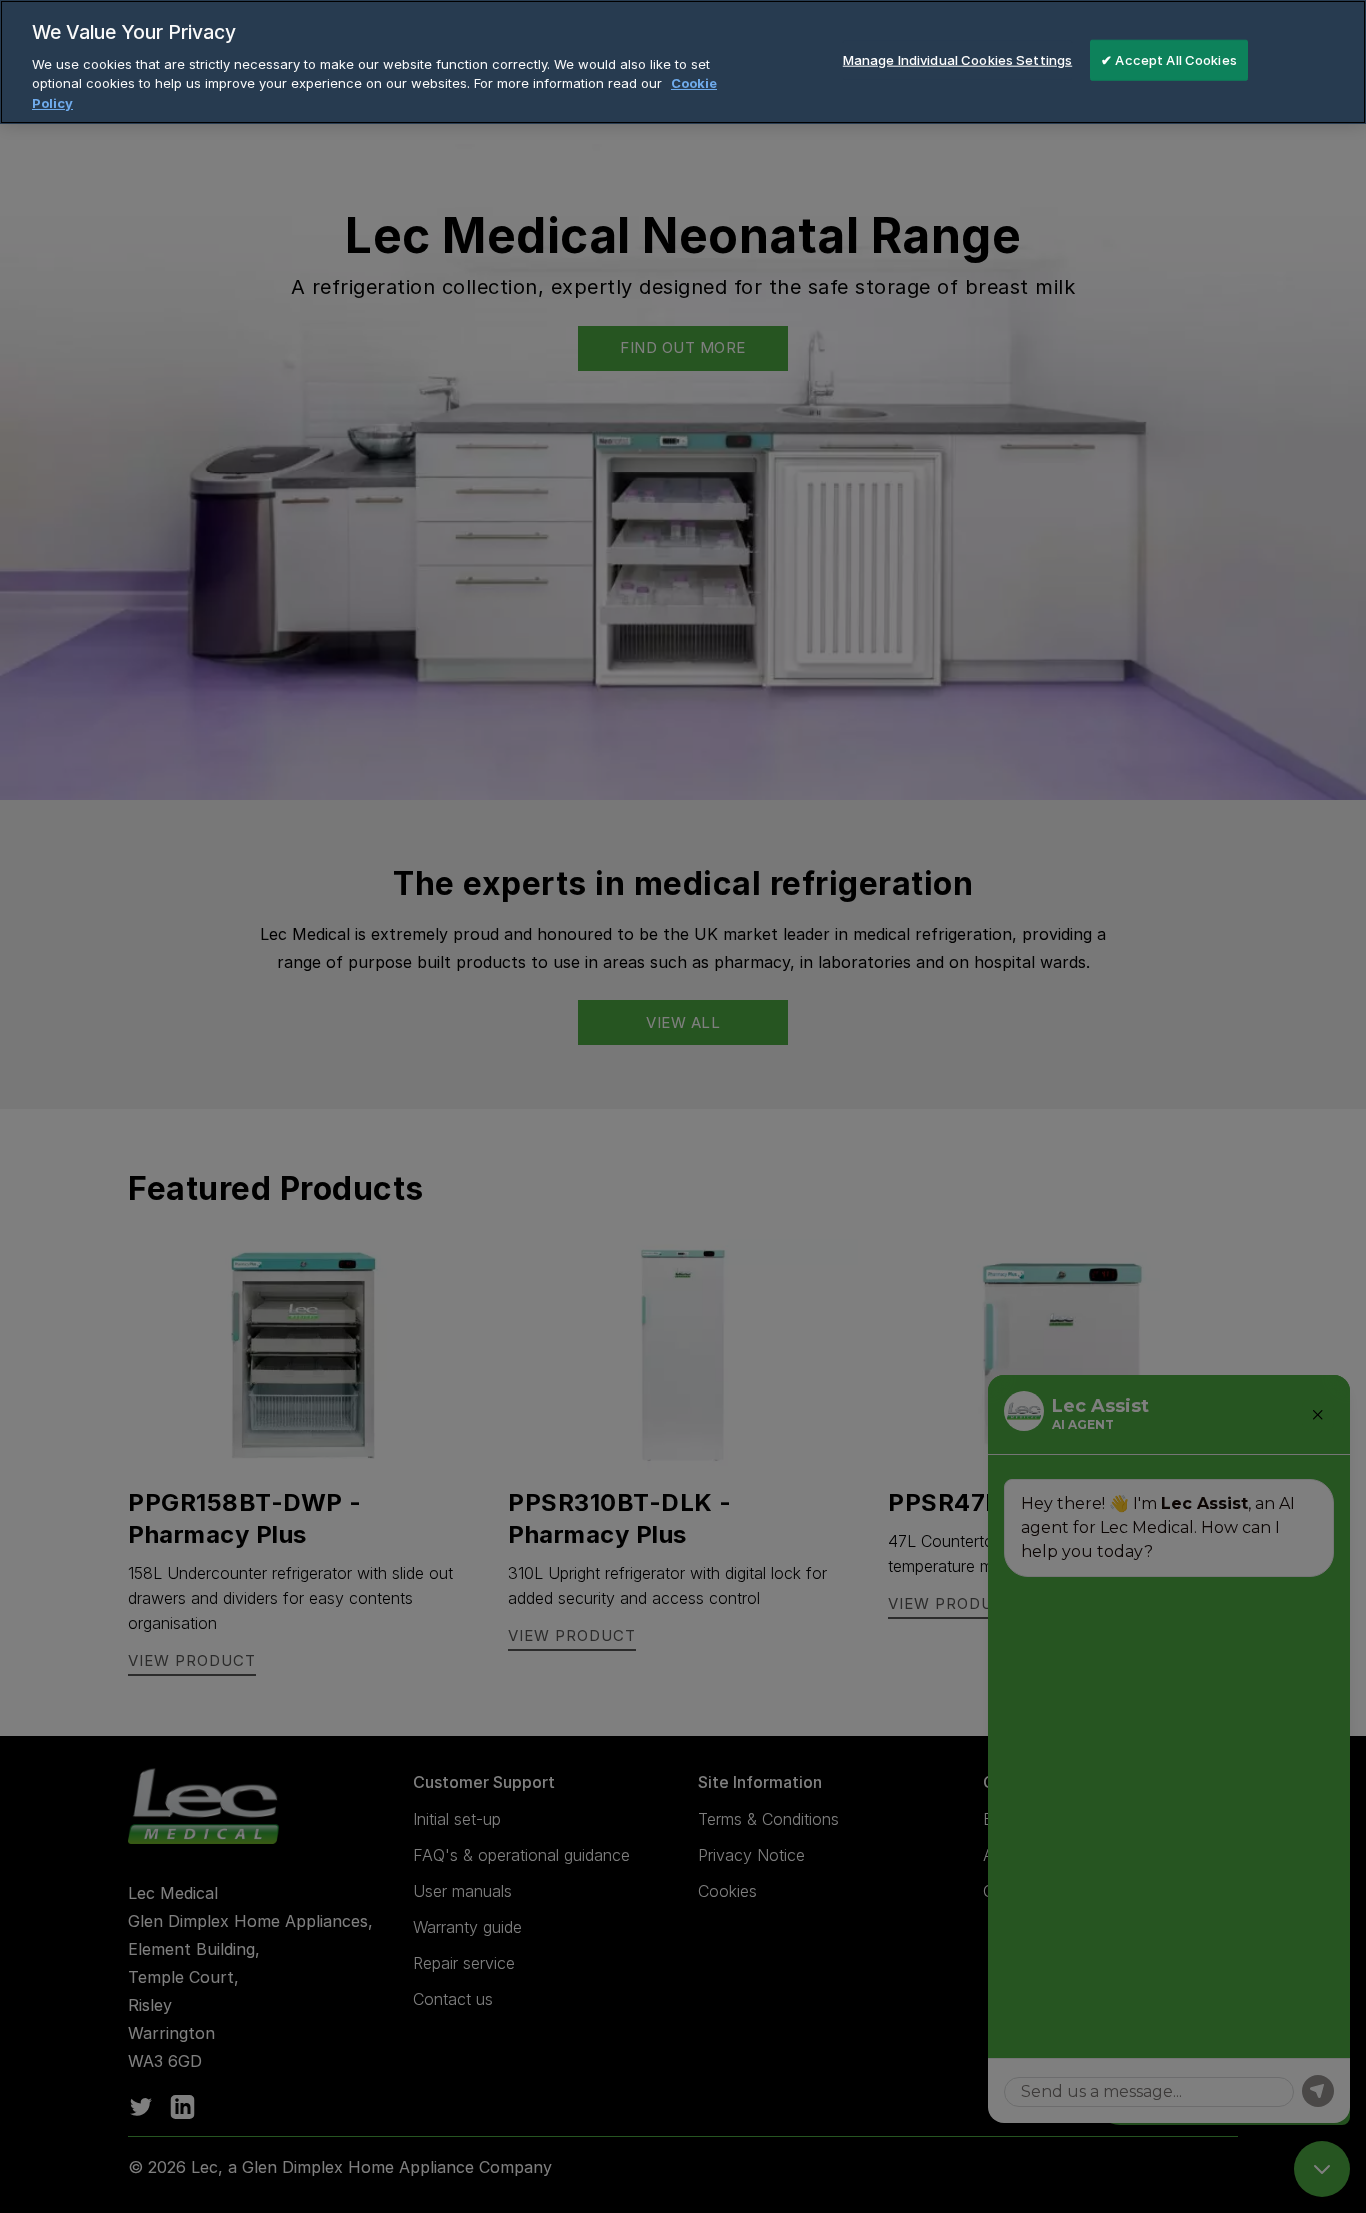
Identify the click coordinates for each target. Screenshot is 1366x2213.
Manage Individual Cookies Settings (957, 59)
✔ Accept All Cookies (1169, 59)
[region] (683, 62)
